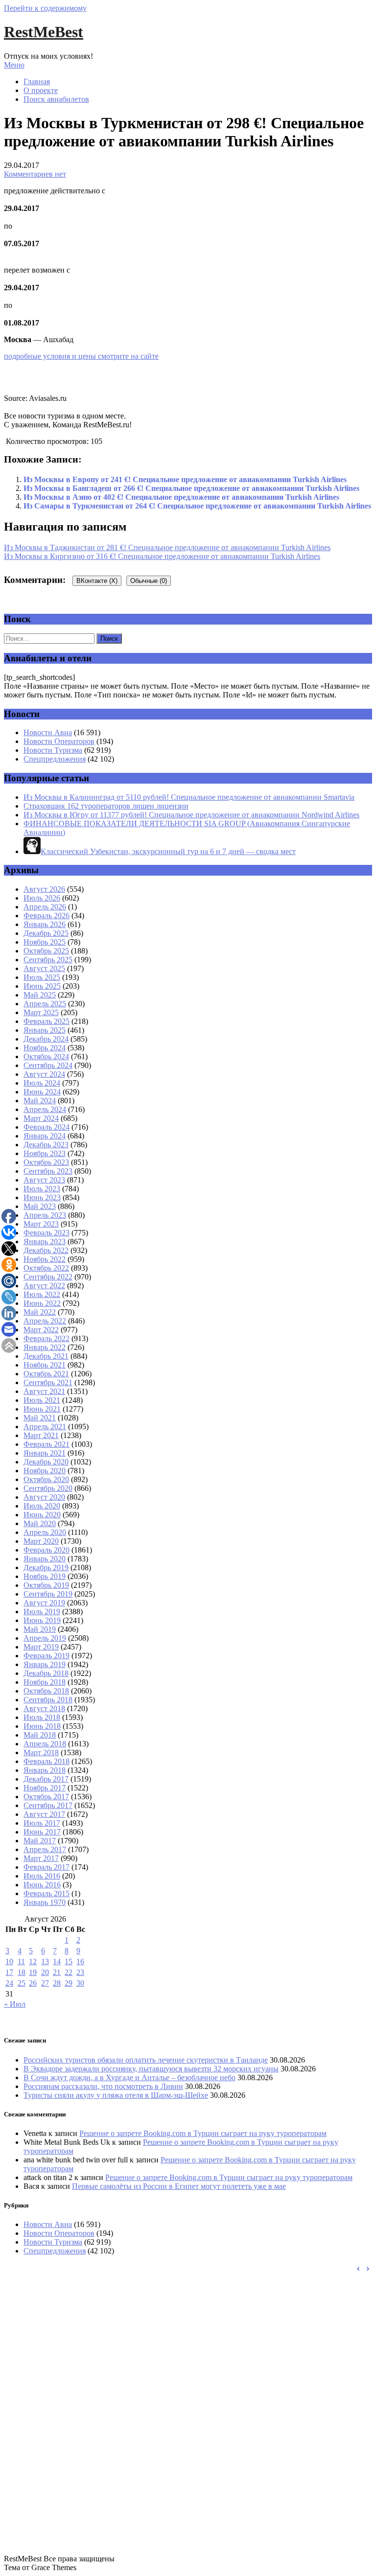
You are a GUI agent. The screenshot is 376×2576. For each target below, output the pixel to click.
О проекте (41, 90)
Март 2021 (41, 1435)
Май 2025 (40, 995)
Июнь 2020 (42, 1515)
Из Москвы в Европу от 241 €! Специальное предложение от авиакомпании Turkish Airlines (185, 479)
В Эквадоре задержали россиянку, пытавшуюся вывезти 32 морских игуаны (151, 2069)
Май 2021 (40, 1418)
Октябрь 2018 (46, 1691)
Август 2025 (44, 968)
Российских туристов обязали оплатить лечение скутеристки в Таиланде (146, 2060)
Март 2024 (41, 1118)
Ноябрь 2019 (45, 1576)
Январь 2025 (45, 1030)
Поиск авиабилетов (56, 99)
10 (9, 1961)
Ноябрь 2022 (45, 1259)
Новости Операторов (59, 741)
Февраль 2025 (47, 1021)
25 (22, 1983)
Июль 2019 (42, 1612)
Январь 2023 (45, 1242)
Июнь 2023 (42, 1197)
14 (57, 1961)
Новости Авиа (48, 732)
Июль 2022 (42, 1294)
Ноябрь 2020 (45, 1471)
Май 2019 (40, 1629)
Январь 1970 (45, 1902)
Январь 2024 (45, 1136)
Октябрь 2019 (46, 1585)
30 (80, 1983)
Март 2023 (41, 1224)
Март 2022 (41, 1330)
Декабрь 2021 (46, 1356)
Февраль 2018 (47, 1761)
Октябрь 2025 (46, 951)
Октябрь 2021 (46, 1374)
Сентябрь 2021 (48, 1382)
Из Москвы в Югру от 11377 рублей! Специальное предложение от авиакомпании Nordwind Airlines (191, 815)
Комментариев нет (35, 174)
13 (45, 1961)
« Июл (15, 2004)
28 (57, 1983)
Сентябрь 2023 (48, 1171)
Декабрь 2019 (46, 1567)
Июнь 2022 (42, 1303)
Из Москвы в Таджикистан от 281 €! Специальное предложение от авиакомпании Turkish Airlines (167, 547)
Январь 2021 (45, 1453)
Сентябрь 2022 (48, 1277)
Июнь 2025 (42, 986)
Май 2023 (40, 1206)
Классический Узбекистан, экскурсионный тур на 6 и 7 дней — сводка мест (168, 851)
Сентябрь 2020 (48, 1488)
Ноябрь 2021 (45, 1365)
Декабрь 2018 (46, 1673)
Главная (37, 81)
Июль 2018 (42, 1717)
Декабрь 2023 (46, 1145)
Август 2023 (44, 1180)
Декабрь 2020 (46, 1462)
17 (9, 1972)
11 (21, 1961)
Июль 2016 (42, 1876)
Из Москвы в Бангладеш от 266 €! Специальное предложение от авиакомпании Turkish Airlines (191, 488)
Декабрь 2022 (46, 1250)
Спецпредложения (55, 759)
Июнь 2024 (42, 1092)
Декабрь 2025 (46, 933)
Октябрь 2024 (46, 1056)
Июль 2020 (42, 1506)
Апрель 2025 (45, 1004)
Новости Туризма (53, 750)
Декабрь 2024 (46, 1039)
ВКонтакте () (97, 581)
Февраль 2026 (47, 916)
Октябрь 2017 (46, 1797)
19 (33, 1972)
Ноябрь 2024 (45, 1048)
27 (45, 1983)
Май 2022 (40, 1312)
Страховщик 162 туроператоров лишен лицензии (106, 806)
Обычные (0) (149, 581)
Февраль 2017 (47, 1867)
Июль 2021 (42, 1400)
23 (80, 1972)
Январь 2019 (45, 1664)
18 (22, 1972)
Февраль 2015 (47, 1893)
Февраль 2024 (47, 1127)
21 (57, 1972)
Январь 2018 (45, 1770)
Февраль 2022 (47, 1338)
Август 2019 (44, 1603)
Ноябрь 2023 (45, 1153)
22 (69, 1972)
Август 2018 (44, 1708)
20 (45, 1972)
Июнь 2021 (42, 1409)
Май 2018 (40, 1735)
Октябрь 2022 (46, 1268)
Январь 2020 (45, 1559)
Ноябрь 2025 (45, 942)
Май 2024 (40, 1101)
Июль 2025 (42, 977)
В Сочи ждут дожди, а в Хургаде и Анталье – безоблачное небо (129, 2077)
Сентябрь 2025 (48, 960)
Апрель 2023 (45, 1215)
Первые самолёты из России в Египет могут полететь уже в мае (179, 2186)
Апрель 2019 (45, 1638)
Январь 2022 (45, 1347)
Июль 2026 (42, 898)
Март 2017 (41, 1858)
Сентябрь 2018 (48, 1700)
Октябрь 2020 (46, 1479)
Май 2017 (40, 1841)
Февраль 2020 (47, 1550)
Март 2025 (41, 1012)
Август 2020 (44, 1497)
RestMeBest (44, 32)
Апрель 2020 (45, 1532)
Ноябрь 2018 (45, 1682)
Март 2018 (41, 1752)
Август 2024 (44, 1074)
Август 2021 (44, 1391)
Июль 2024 (42, 1083)
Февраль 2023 (47, 1233)
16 (80, 1961)
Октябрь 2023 (46, 1162)
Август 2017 (44, 1814)
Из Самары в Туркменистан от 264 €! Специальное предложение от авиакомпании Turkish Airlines (197, 506)
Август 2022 (44, 1286)
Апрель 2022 (45, 1321)
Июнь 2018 (42, 1726)
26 (33, 1983)
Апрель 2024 (45, 1109)
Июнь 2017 (42, 1832)
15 (69, 1961)
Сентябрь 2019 (48, 1594)
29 (69, 1983)
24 (9, 1983)
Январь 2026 (45, 924)
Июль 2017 (42, 1823)
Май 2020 (40, 1523)
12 (33, 1961)
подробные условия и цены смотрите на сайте (81, 356)
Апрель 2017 (45, 1849)
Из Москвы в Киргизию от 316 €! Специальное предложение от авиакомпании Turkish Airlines (162, 556)
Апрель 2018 (45, 1744)
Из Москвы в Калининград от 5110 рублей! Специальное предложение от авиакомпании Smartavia (189, 797)
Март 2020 (41, 1541)
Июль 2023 (42, 1189)
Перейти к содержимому (45, 8)
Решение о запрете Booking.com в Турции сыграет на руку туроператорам (203, 2133)
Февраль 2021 (47, 1444)
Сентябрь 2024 (48, 1065)
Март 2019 (41, 1647)
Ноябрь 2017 (45, 1788)
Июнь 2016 (42, 1885)
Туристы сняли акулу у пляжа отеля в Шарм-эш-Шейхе (116, 2095)
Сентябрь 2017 (48, 1805)
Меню (14, 65)
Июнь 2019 (42, 1620)
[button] (368, 2269)
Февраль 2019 (47, 1656)
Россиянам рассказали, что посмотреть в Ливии (103, 2086)
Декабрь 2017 (46, 1779)
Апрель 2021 (45, 1427)
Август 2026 (44, 889)
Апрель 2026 (45, 907)
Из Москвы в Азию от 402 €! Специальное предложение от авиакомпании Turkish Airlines (181, 497)
